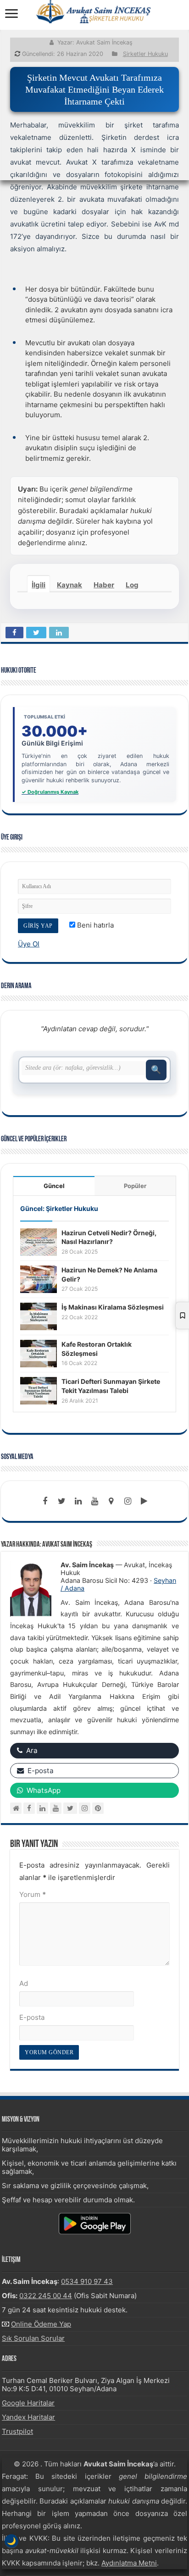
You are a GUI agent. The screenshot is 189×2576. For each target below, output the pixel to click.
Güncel (54, 1186)
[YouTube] (56, 1808)
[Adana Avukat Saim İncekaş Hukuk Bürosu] (94, 11)
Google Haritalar (28, 2403)
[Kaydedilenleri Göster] (182, 1316)
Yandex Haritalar (28, 2417)
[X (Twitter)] (70, 1808)
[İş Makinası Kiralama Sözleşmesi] (39, 1316)
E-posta (32, 2017)
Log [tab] (132, 585)
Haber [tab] (104, 585)
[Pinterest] (98, 1808)
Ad (24, 1983)
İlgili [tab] (39, 585)
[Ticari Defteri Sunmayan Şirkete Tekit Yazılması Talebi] (39, 1390)
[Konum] (111, 1501)
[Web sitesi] (16, 1808)
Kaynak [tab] (69, 585)
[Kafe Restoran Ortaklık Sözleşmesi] (39, 1353)
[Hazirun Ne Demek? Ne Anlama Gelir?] (39, 1279)
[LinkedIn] (78, 1501)
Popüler (135, 1186)
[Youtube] (94, 1501)
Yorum (33, 1894)
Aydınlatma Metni (129, 2563)
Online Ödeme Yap (41, 2324)
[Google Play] (144, 1501)
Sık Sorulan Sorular (33, 2338)
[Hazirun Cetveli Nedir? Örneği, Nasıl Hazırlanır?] (39, 1241)
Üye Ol (29, 944)
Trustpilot (17, 2431)
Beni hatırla (94, 925)
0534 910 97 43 (87, 2281)
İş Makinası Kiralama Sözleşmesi (113, 1307)
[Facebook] (45, 1501)
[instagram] (128, 1501)
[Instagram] (85, 1808)
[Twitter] (61, 1501)
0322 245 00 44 (46, 2296)
